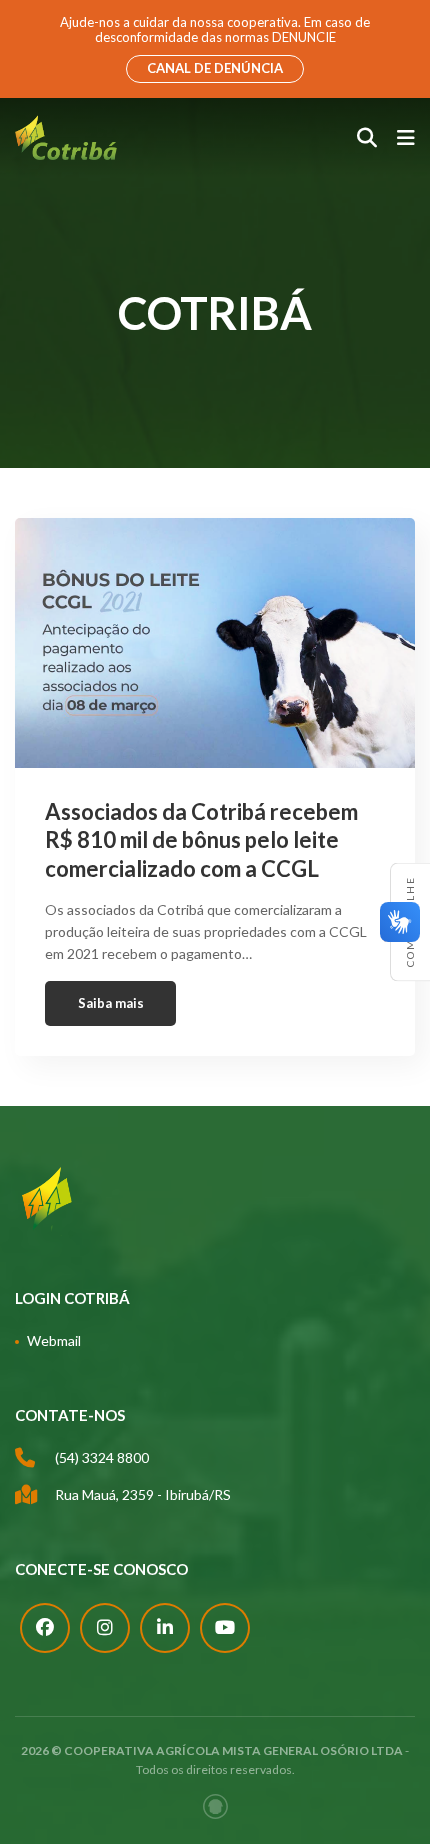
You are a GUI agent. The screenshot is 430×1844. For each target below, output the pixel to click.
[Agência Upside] (215, 1806)
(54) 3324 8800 (102, 1457)
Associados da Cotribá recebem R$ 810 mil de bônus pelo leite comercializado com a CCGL (201, 840)
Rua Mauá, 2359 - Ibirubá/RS (143, 1494)
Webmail (54, 1340)
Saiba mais (111, 1003)
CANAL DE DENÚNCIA (215, 68)
